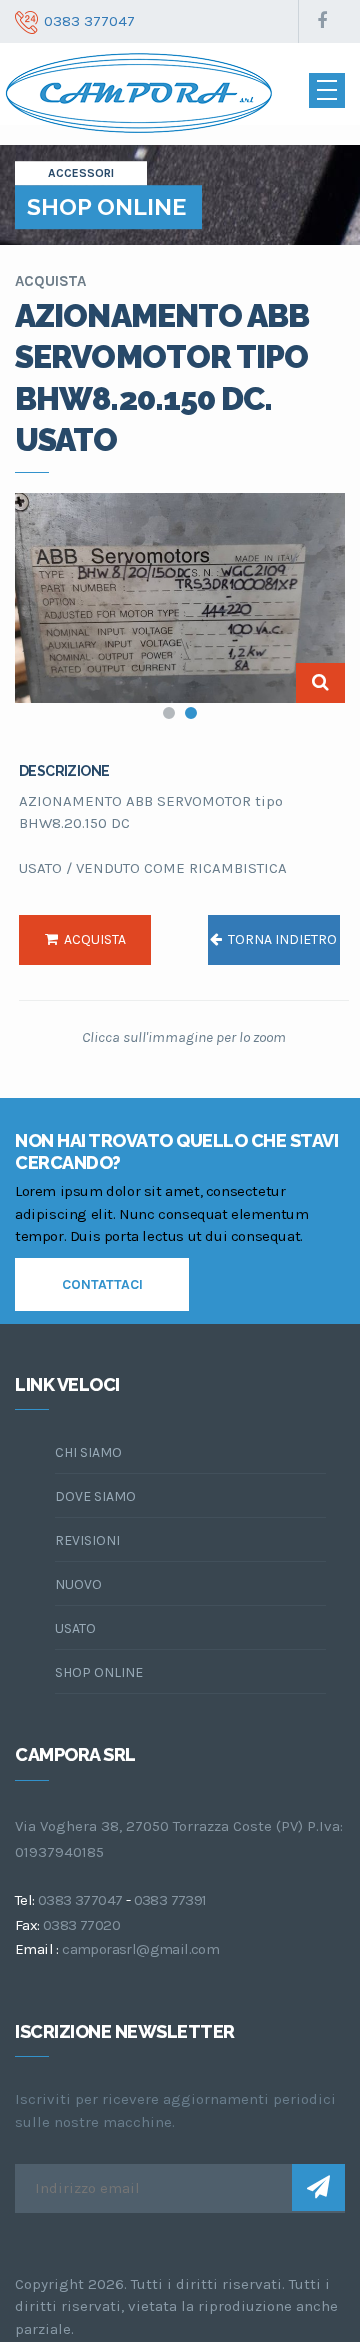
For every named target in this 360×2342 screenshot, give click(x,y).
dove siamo (95, 1496)
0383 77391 (170, 1900)
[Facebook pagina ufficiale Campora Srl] (322, 21)
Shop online (99, 1672)
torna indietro (279, 939)
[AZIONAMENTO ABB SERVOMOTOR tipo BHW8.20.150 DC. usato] (180, 598)
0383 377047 (80, 1900)
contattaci (102, 1284)
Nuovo (78, 1584)
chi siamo (88, 1452)
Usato (75, 1628)
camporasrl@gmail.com (140, 1949)
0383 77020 (81, 1925)
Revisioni (87, 1540)
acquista (92, 939)
